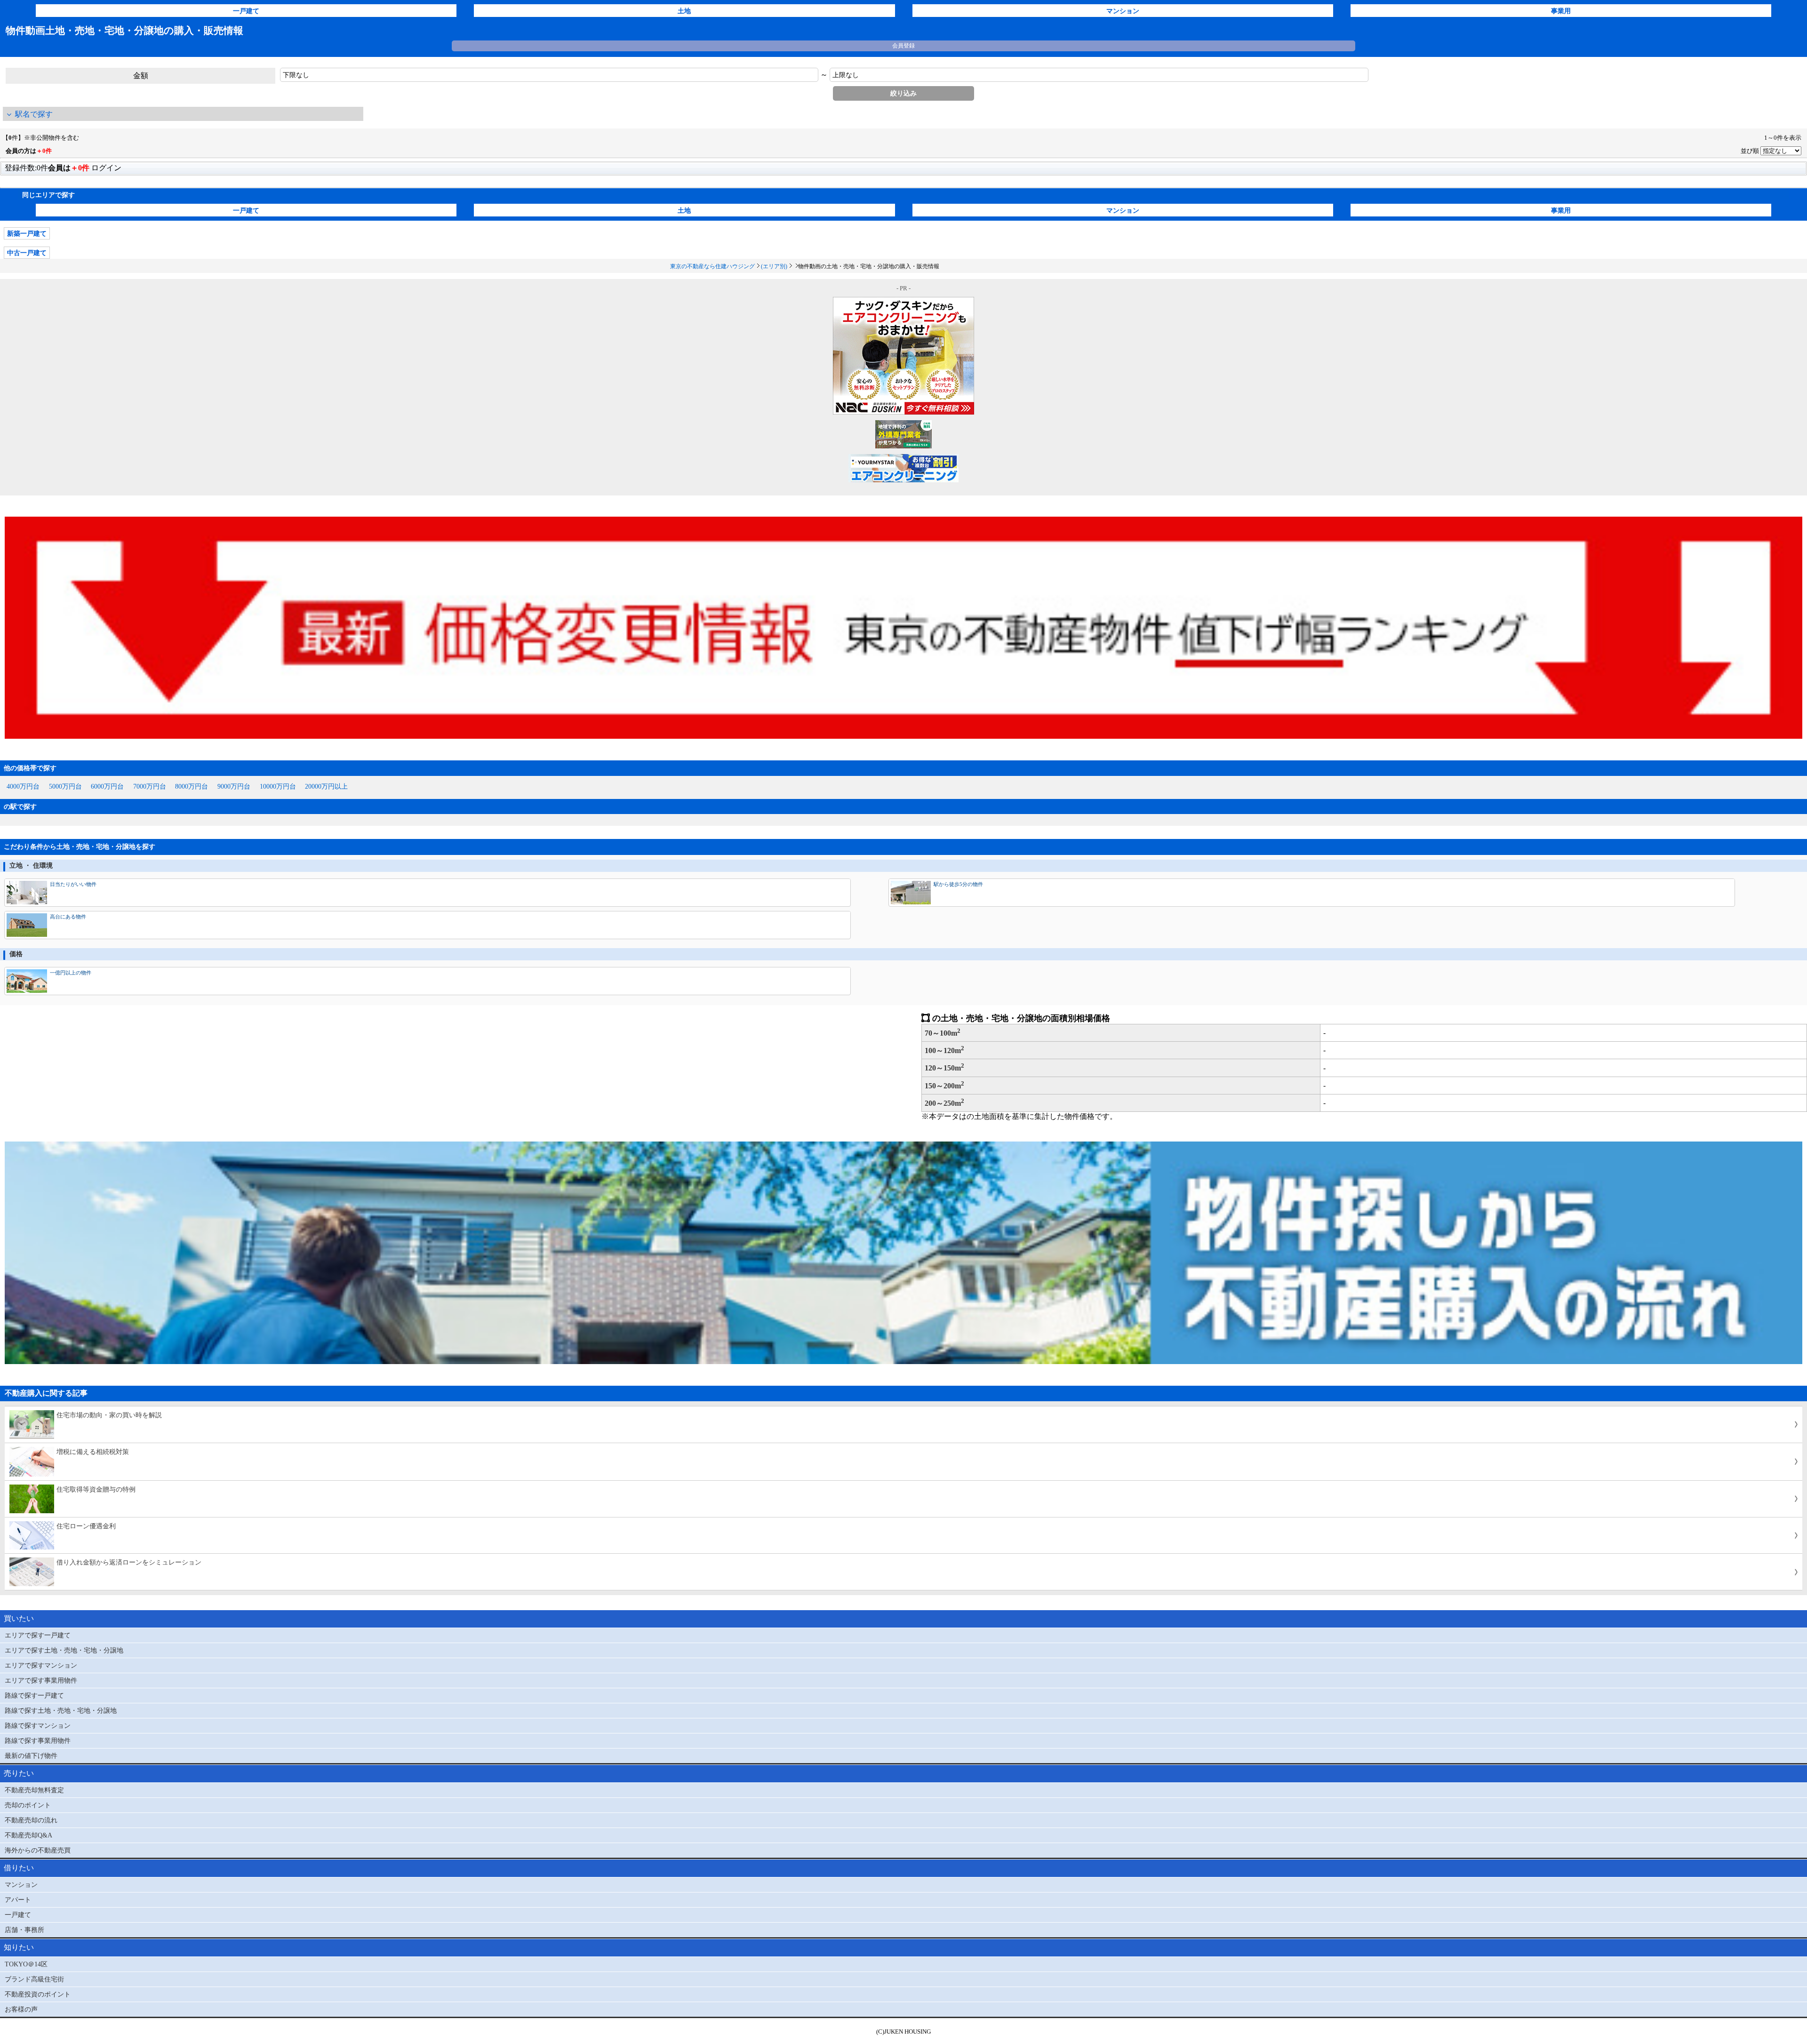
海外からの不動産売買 (38, 1850)
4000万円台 (23, 786)
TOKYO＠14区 (26, 1964)
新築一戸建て (27, 233)
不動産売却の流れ (31, 1820)
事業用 (1561, 11)
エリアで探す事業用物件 (41, 1680)
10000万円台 (278, 786)
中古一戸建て (27, 253)
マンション (1123, 11)
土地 (684, 11)
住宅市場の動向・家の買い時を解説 (109, 1415)
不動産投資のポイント (38, 1994)
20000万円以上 (326, 786)
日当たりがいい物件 (73, 884)
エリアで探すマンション (41, 1665)
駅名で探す (34, 114)
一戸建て (246, 11)
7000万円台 (150, 786)
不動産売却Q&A (28, 1835)
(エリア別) (774, 266)
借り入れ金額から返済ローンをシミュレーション (129, 1562)
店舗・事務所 (24, 1930)
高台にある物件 (68, 917)
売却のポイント (28, 1805)
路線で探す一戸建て (34, 1695)
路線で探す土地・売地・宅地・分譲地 (61, 1710)
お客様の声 (21, 2009)
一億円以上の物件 (71, 973)
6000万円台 (107, 786)
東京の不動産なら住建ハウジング (712, 266)
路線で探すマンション (38, 1725)
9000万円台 (234, 786)
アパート (18, 1900)
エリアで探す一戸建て (38, 1635)
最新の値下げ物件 (31, 1756)
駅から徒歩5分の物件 (958, 884)
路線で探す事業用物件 (38, 1741)
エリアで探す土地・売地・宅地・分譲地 (64, 1650)
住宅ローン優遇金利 (86, 1526)
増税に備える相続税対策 (93, 1452)
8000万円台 (192, 786)
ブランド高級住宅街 (34, 1979)
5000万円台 (65, 786)
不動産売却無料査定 (34, 1790)
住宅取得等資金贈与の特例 (96, 1489)
